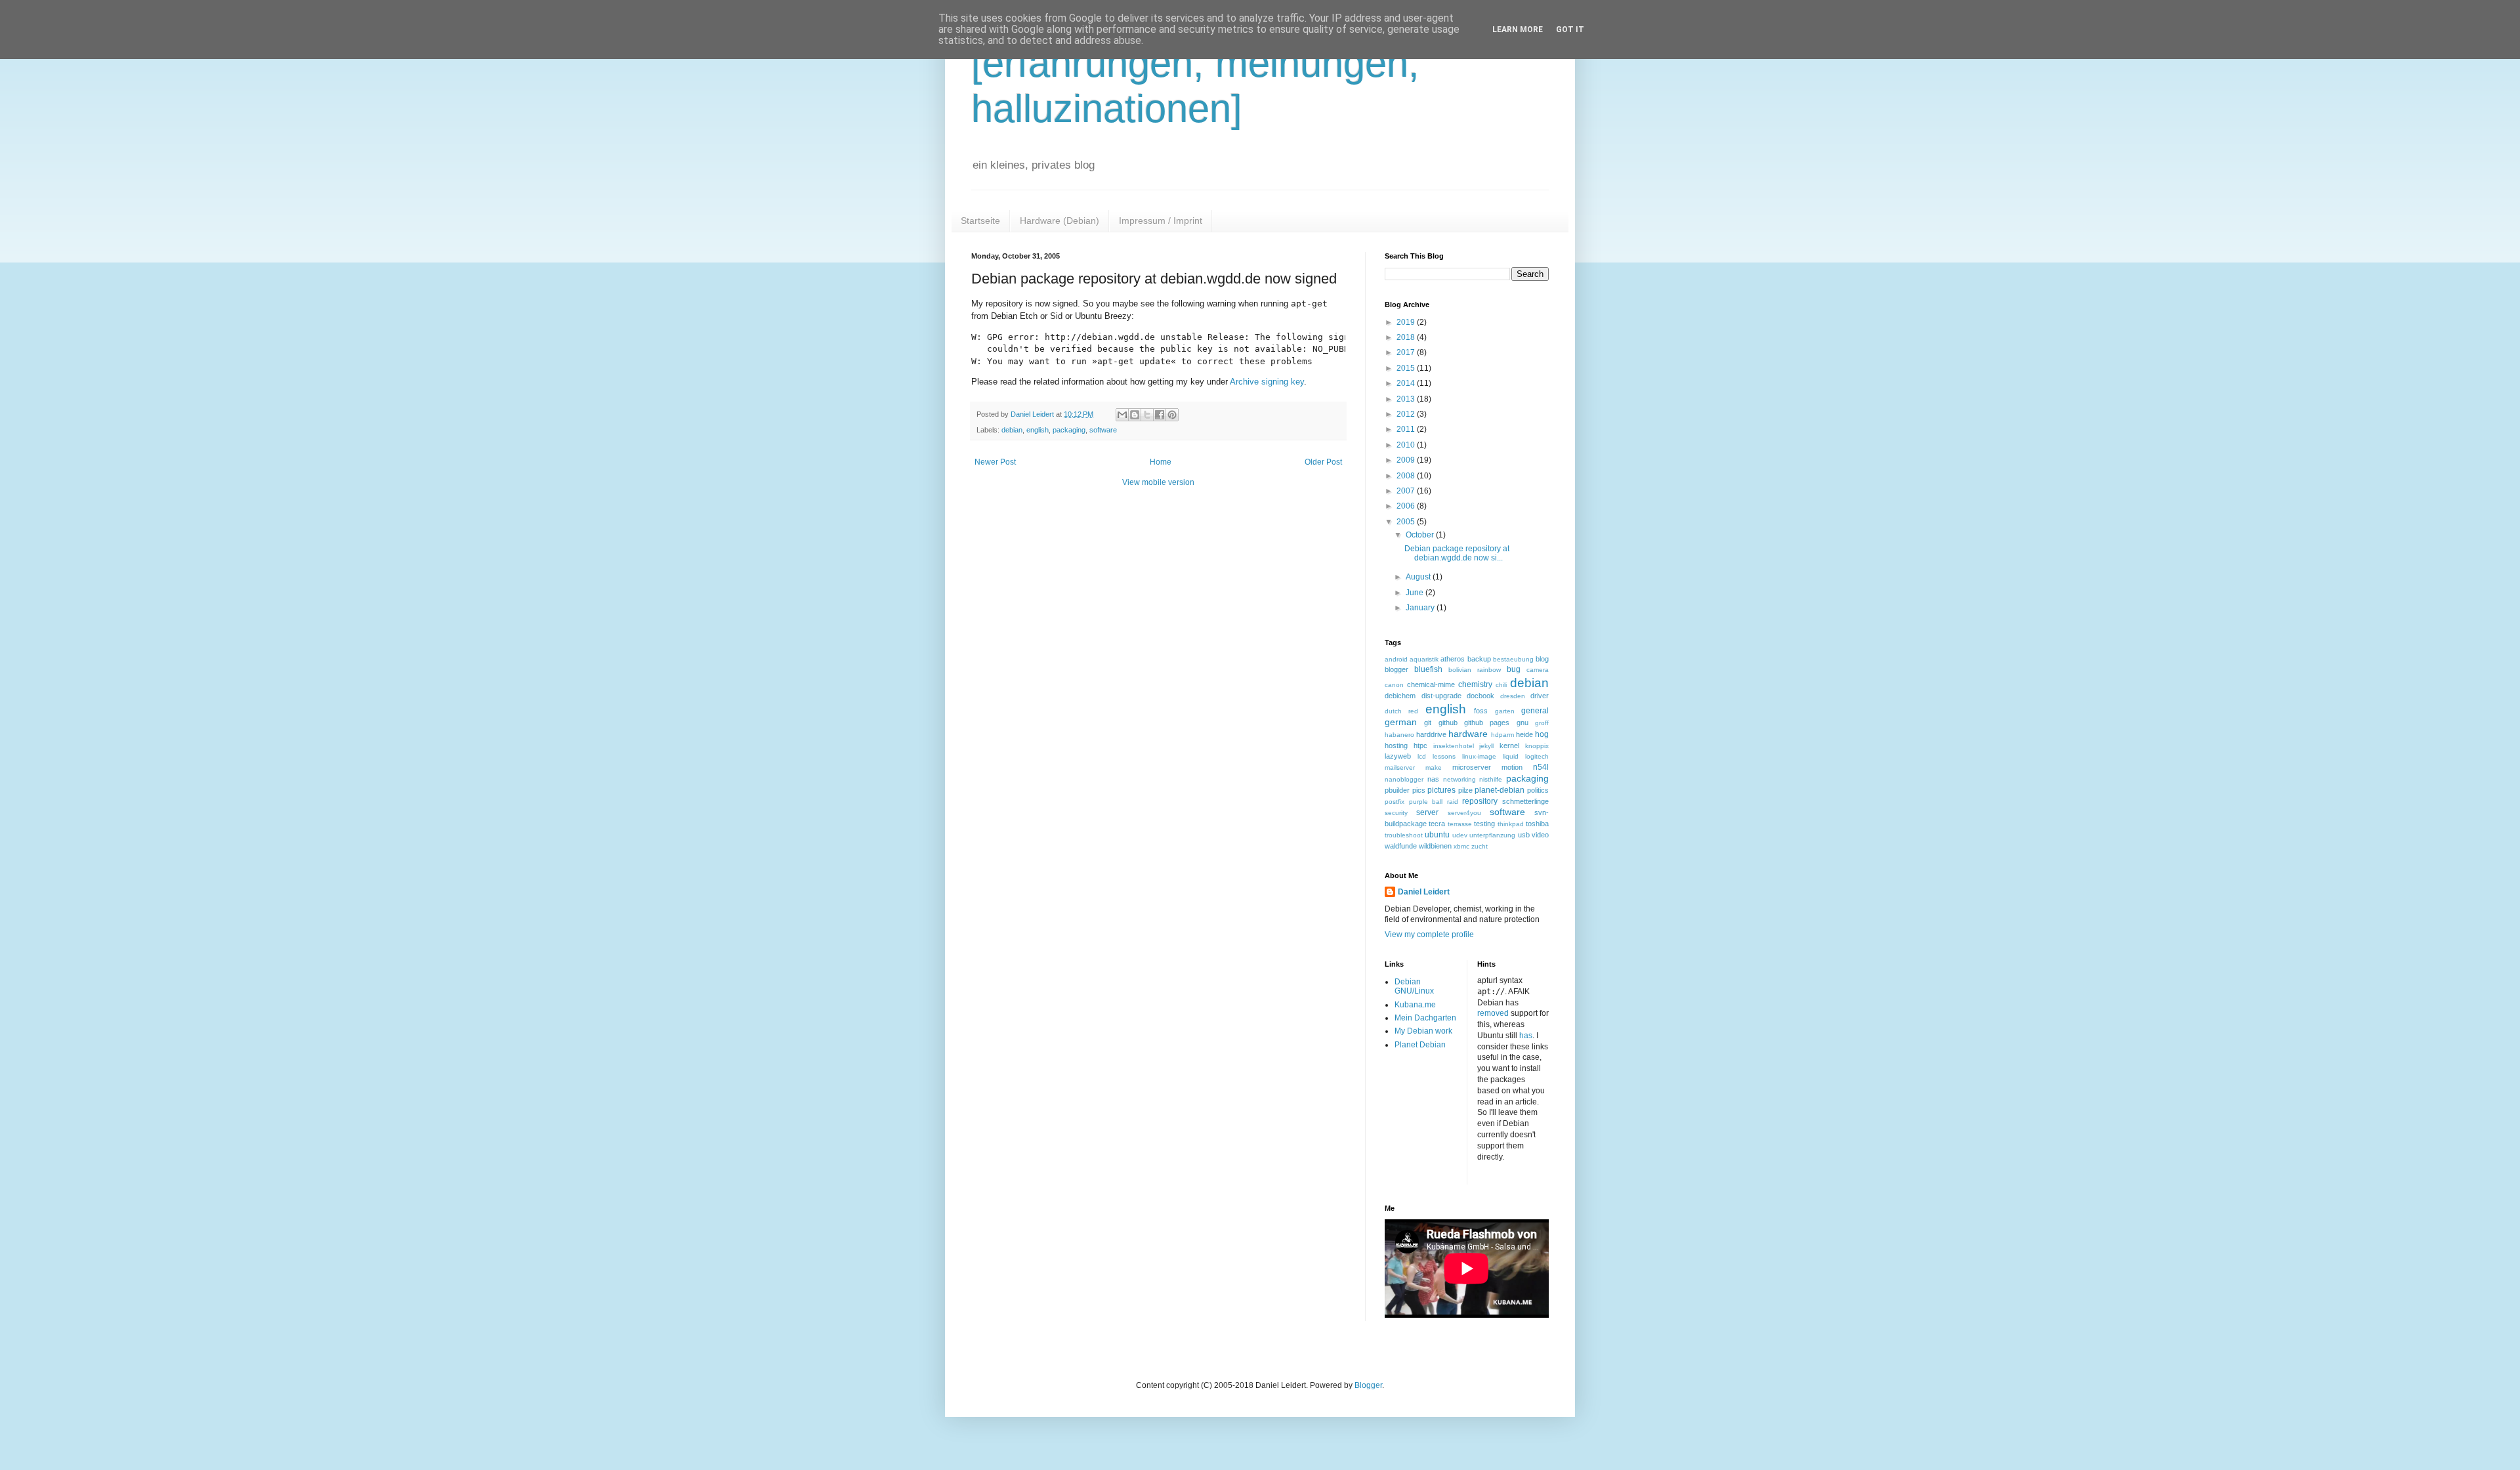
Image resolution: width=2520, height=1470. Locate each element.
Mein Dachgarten (1425, 1018)
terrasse (1460, 824)
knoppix (1537, 746)
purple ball (1426, 802)
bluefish (1428, 669)
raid (1453, 802)
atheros (1453, 659)
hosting (1396, 745)
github (1448, 723)
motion (1512, 767)
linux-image (1479, 756)
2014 (1407, 383)
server (1427, 812)
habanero (1399, 735)
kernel (1509, 745)
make (1434, 767)
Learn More (1518, 30)
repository (1480, 801)
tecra (1437, 824)
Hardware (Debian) (1060, 220)
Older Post (1323, 462)
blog (1542, 659)
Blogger (1368, 1385)
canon (1394, 685)
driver (1540, 696)
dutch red (1401, 711)
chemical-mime (1431, 684)
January (1421, 608)
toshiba (1537, 824)
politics (1538, 790)
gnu (1522, 723)
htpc (1420, 745)
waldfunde (1401, 846)
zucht (1480, 846)
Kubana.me (1415, 1005)
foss (1481, 711)
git (1428, 723)
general (1535, 711)
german (1401, 722)
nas (1433, 779)
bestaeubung (1513, 659)
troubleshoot (1404, 835)
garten (1505, 711)
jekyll (1486, 746)
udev (1460, 835)
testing (1484, 824)
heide (1524, 734)
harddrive (1431, 734)
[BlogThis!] (1135, 415)
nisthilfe (1491, 779)
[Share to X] (1147, 415)
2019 (1407, 322)
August (1419, 577)
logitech (1537, 756)
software (1103, 430)
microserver (1472, 767)
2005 (1407, 522)
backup (1479, 659)
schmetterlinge (1525, 801)
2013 (1407, 399)
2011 (1407, 429)
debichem (1400, 696)
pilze (1465, 790)
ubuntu (1437, 835)
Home (1161, 462)
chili (1501, 685)
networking (1459, 779)
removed (1493, 1013)
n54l (1541, 767)
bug (1514, 669)
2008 (1407, 476)
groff (1542, 723)
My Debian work (1423, 1031)
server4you (1464, 813)
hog (1542, 734)
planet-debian (1500, 790)
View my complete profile (1429, 934)
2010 (1407, 445)
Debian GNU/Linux (1414, 986)
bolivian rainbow (1475, 670)
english (1038, 430)
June (1416, 593)
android (1396, 659)
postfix (1395, 802)
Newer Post (995, 462)
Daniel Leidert (1424, 892)
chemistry (1475, 684)
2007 (1407, 491)
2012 (1407, 414)
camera (1538, 670)
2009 (1407, 460)
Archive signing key (1267, 382)
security (1396, 813)
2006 (1407, 506)
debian (1012, 430)
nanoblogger (1404, 779)
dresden (1513, 696)
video (1540, 835)
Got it (1570, 30)
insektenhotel (1454, 746)
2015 (1407, 368)
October (1421, 535)
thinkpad (1511, 824)
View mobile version (1158, 482)
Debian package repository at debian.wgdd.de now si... (1457, 553)
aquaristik (1424, 659)
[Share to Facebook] (1160, 415)
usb (1524, 835)
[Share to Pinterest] (1172, 415)
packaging (1069, 430)
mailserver (1400, 767)
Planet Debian (1420, 1045)
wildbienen (1435, 846)
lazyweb (1398, 756)
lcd (1422, 756)
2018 (1407, 337)
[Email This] (1122, 415)
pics (1419, 790)
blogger (1396, 669)
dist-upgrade (1441, 696)
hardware (1468, 734)
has (1526, 1036)
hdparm (1502, 735)
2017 (1407, 352)
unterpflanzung (1492, 835)
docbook (1480, 696)
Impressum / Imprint (1161, 220)
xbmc (1461, 846)
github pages (1487, 723)
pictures (1441, 790)
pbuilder (1397, 790)
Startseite (980, 220)
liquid (1511, 756)
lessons (1444, 756)
